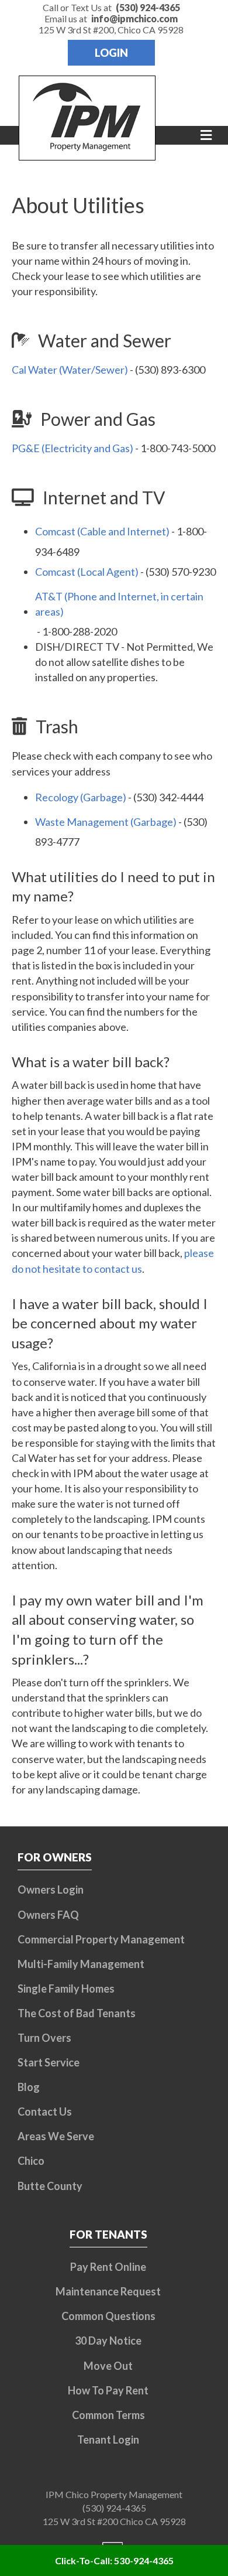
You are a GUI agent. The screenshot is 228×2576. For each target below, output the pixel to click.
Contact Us (45, 2112)
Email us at (111, 18)
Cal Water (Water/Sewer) (70, 370)
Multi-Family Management (81, 1964)
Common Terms (108, 2415)
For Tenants (108, 2234)
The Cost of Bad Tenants (77, 2013)
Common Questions (108, 2316)
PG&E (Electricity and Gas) (72, 448)
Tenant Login (108, 2440)
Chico (31, 2161)
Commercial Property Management (101, 1939)
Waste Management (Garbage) (106, 822)
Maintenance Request (108, 2291)
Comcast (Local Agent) (87, 572)
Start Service (49, 2062)
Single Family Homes (66, 1989)
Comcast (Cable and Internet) (102, 531)
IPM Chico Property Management (114, 2494)
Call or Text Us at (111, 7)
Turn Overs (44, 2038)
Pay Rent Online (108, 2267)
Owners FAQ (48, 1915)
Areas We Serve (56, 2136)
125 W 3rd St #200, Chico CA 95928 (111, 30)
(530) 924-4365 (114, 2508)
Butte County (50, 2186)
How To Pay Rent (108, 2390)
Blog (29, 2087)
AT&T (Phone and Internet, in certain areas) (119, 604)
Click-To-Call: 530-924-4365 (114, 2560)
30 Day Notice (108, 2341)
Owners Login (51, 1890)
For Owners (55, 1857)
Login (111, 53)
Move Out (108, 2366)
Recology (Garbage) (81, 797)
